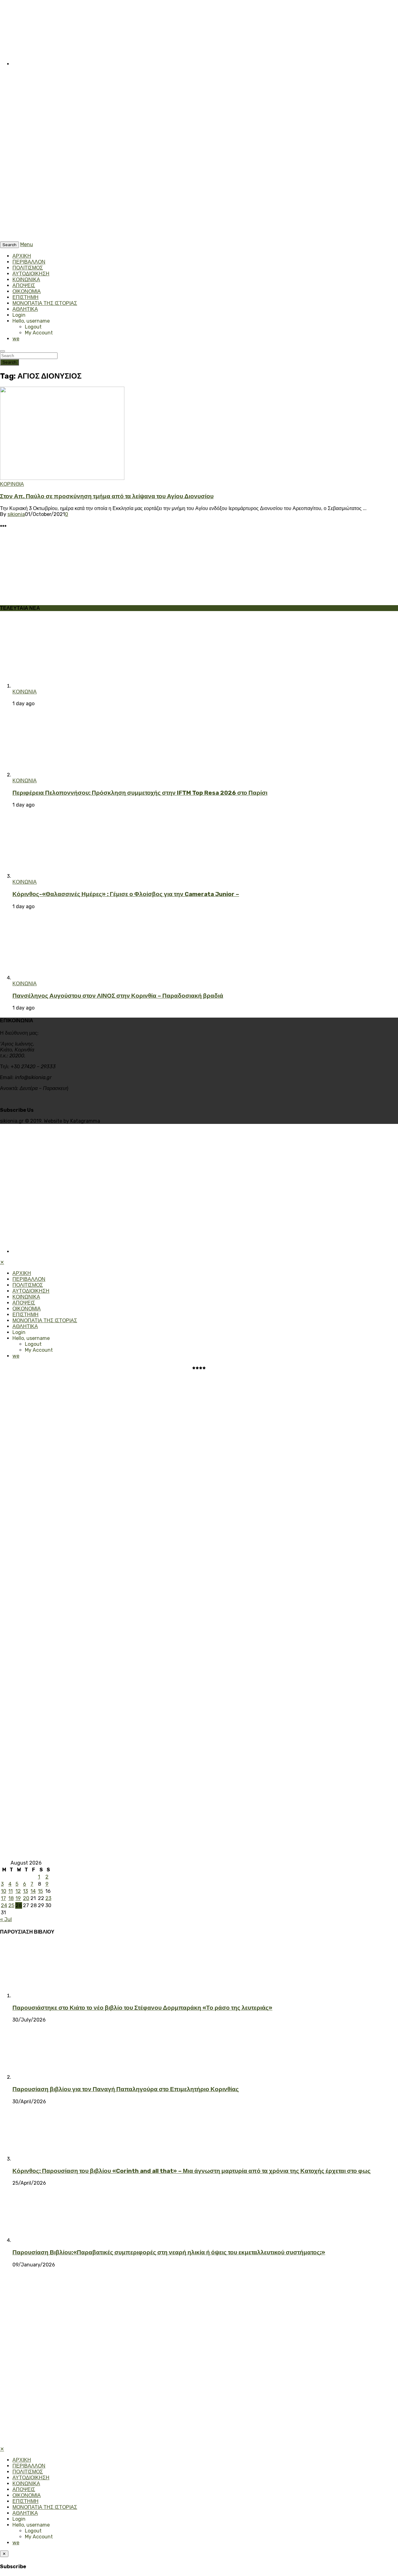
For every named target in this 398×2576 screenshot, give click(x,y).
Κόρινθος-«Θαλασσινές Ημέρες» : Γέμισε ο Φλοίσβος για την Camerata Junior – (126, 894)
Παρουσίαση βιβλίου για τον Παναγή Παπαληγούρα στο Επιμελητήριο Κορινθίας (126, 2089)
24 (4, 1905)
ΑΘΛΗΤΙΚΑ (25, 309)
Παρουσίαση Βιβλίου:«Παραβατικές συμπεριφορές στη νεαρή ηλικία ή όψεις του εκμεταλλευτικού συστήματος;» (169, 2252)
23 (48, 1898)
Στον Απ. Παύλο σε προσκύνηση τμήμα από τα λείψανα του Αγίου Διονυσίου (107, 496)
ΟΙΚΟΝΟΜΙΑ (27, 291)
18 (11, 1898)
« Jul (6, 1919)
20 (26, 1898)
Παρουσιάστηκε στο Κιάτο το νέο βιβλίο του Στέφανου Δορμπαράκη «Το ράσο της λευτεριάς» (142, 2008)
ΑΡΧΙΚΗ (22, 256)
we (16, 339)
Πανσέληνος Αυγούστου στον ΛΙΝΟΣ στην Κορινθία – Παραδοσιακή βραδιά (118, 996)
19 (18, 1898)
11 (11, 1891)
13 (25, 1891)
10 (4, 1891)
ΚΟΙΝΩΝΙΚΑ (26, 280)
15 (40, 1891)
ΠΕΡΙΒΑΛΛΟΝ (29, 262)
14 (33, 1891)
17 (3, 1898)
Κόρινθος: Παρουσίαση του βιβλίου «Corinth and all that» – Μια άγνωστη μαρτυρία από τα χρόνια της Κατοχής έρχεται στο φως (192, 2171)
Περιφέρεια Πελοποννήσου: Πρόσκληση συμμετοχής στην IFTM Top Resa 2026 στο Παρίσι (140, 793)
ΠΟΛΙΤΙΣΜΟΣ (28, 268)
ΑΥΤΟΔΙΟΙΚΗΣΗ (31, 274)
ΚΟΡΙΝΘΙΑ (12, 484)
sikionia (16, 514)
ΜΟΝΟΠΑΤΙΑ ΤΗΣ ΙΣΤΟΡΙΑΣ (45, 303)
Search (9, 362)
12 (18, 1891)
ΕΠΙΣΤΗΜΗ (25, 297)
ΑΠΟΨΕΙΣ (24, 285)
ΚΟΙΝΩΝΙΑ (25, 692)
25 (11, 1905)
